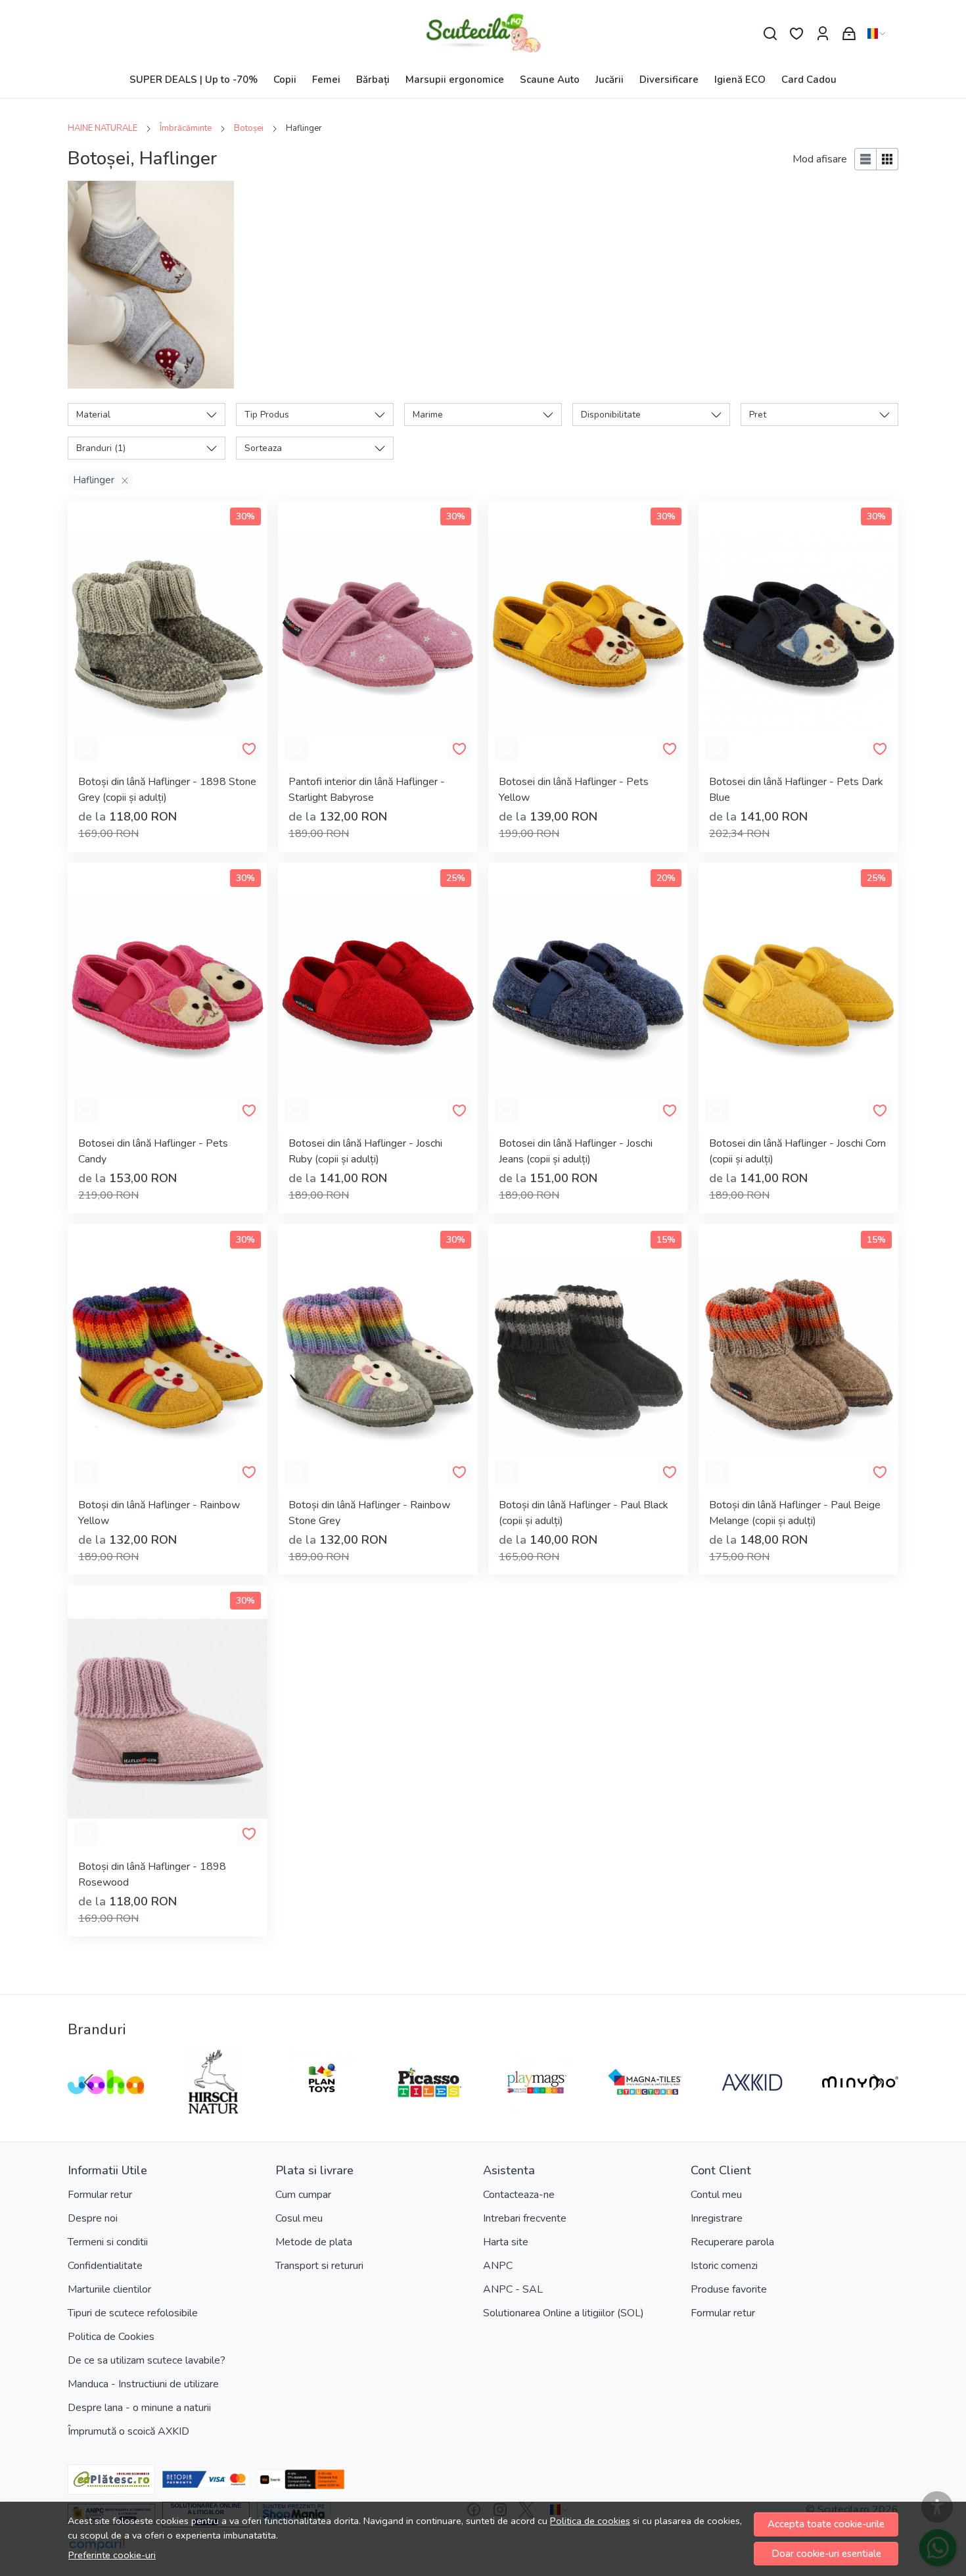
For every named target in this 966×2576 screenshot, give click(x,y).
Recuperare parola (732, 2242)
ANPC (498, 2266)
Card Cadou (809, 80)
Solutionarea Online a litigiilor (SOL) (563, 2313)
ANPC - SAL (513, 2289)
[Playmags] (537, 2107)
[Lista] (865, 159)
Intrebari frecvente (525, 2218)
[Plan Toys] (321, 2107)
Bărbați (373, 80)
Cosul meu (299, 2218)
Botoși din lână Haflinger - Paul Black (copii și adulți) (584, 1513)
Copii (285, 80)
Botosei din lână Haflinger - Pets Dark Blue (796, 790)
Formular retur (100, 2195)
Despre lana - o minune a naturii (139, 2408)
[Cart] (849, 34)
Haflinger (94, 480)
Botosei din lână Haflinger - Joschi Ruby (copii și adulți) (365, 1151)
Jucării (609, 80)
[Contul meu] (823, 34)
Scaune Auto (550, 80)
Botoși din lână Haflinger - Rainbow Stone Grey (369, 1513)
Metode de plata (314, 2242)
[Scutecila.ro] (483, 34)
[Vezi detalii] (86, 749)
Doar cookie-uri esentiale (826, 2554)
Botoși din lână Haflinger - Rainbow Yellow (159, 1513)
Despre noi (93, 2218)
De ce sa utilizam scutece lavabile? (147, 2360)
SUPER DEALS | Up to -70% (194, 80)
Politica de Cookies (111, 2337)
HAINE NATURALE (103, 128)
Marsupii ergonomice (455, 80)
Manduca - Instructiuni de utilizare (143, 2384)
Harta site (506, 2242)
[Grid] (887, 159)
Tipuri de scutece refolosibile (133, 2313)
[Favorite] (796, 34)
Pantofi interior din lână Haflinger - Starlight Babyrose (367, 790)
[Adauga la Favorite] (249, 749)
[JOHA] (106, 2107)
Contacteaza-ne (519, 2195)
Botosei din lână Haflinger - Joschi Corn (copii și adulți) (797, 1151)
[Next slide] (877, 2082)
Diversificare (669, 80)
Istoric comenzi (724, 2266)
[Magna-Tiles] (645, 2107)
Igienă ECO (740, 80)
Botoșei (249, 128)
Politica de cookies (590, 2521)
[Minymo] (860, 2107)
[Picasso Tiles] (429, 2107)
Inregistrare (717, 2218)
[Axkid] (752, 2107)
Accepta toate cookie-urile (826, 2524)
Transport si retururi (319, 2266)
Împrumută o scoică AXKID (128, 2431)
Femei (326, 80)
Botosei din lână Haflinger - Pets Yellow (574, 790)
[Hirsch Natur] (214, 2107)
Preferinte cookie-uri (112, 2555)
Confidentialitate (105, 2266)
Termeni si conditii (108, 2242)
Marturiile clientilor (109, 2289)
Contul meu (716, 2195)
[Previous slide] (89, 2082)
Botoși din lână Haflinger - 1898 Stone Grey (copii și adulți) (167, 790)
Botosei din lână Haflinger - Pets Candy (153, 1151)
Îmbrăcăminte (186, 128)
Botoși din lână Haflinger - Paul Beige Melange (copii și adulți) (795, 1513)
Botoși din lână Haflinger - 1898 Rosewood (152, 1874)
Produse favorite (729, 2289)
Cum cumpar (303, 2195)
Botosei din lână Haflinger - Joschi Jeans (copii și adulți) (576, 1151)
